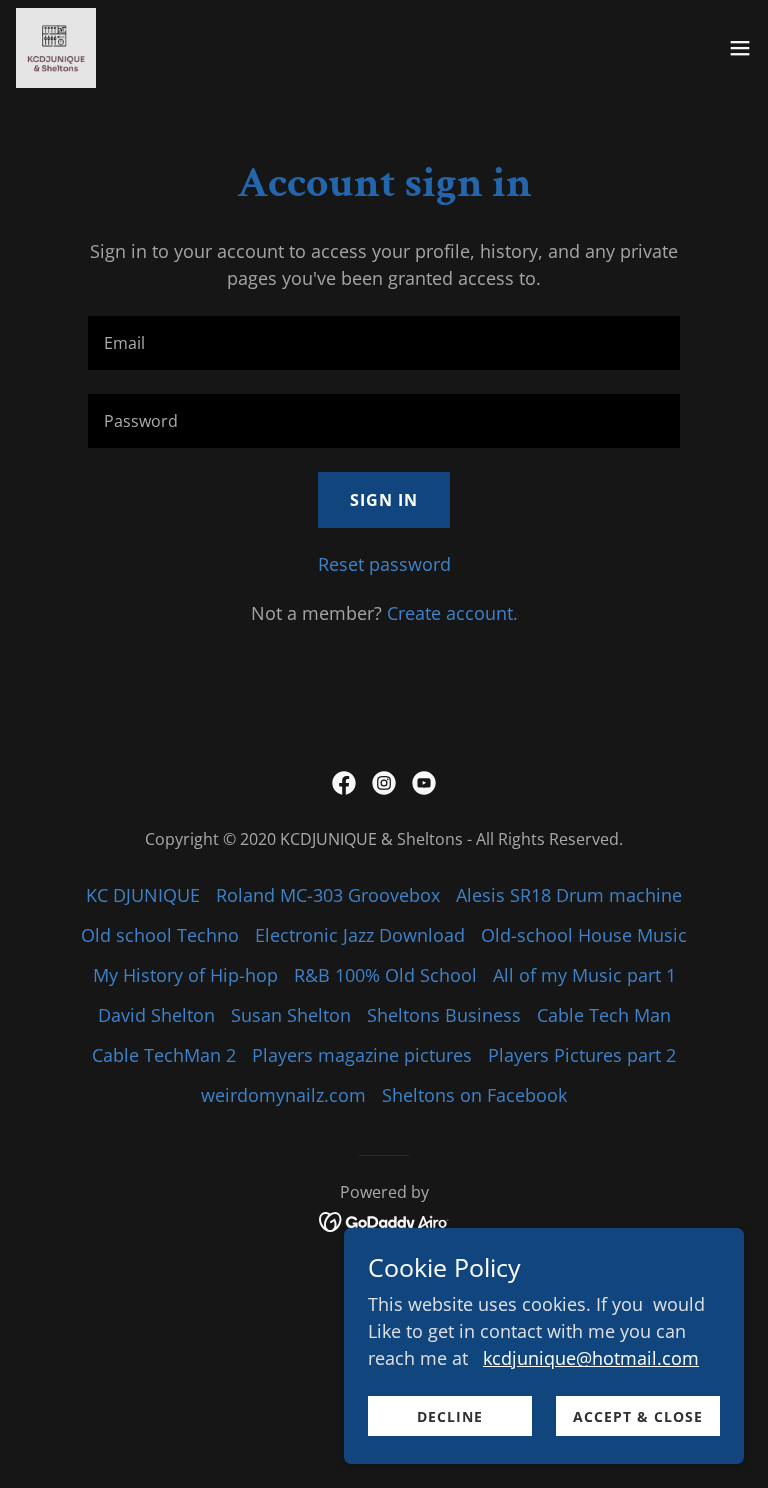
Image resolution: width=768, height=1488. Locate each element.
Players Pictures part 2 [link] (582, 1055)
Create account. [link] (452, 613)
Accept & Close (638, 1416)
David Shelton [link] (156, 1015)
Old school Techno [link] (160, 935)
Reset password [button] (384, 564)
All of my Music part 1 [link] (584, 975)
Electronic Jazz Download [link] (360, 935)
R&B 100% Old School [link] (385, 975)
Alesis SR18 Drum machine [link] (569, 895)
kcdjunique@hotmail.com (591, 1358)
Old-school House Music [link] (584, 935)
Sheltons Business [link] (444, 1015)
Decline (450, 1416)
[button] (740, 48)
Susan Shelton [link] (291, 1015)
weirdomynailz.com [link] (283, 1095)
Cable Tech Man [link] (604, 1015)
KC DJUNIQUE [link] (143, 895)
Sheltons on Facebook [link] (474, 1095)
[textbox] (384, 343)
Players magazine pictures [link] (362, 1055)
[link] (56, 48)
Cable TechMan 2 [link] (164, 1055)
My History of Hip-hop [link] (185, 975)
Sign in (384, 500)
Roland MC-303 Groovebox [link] (328, 895)
